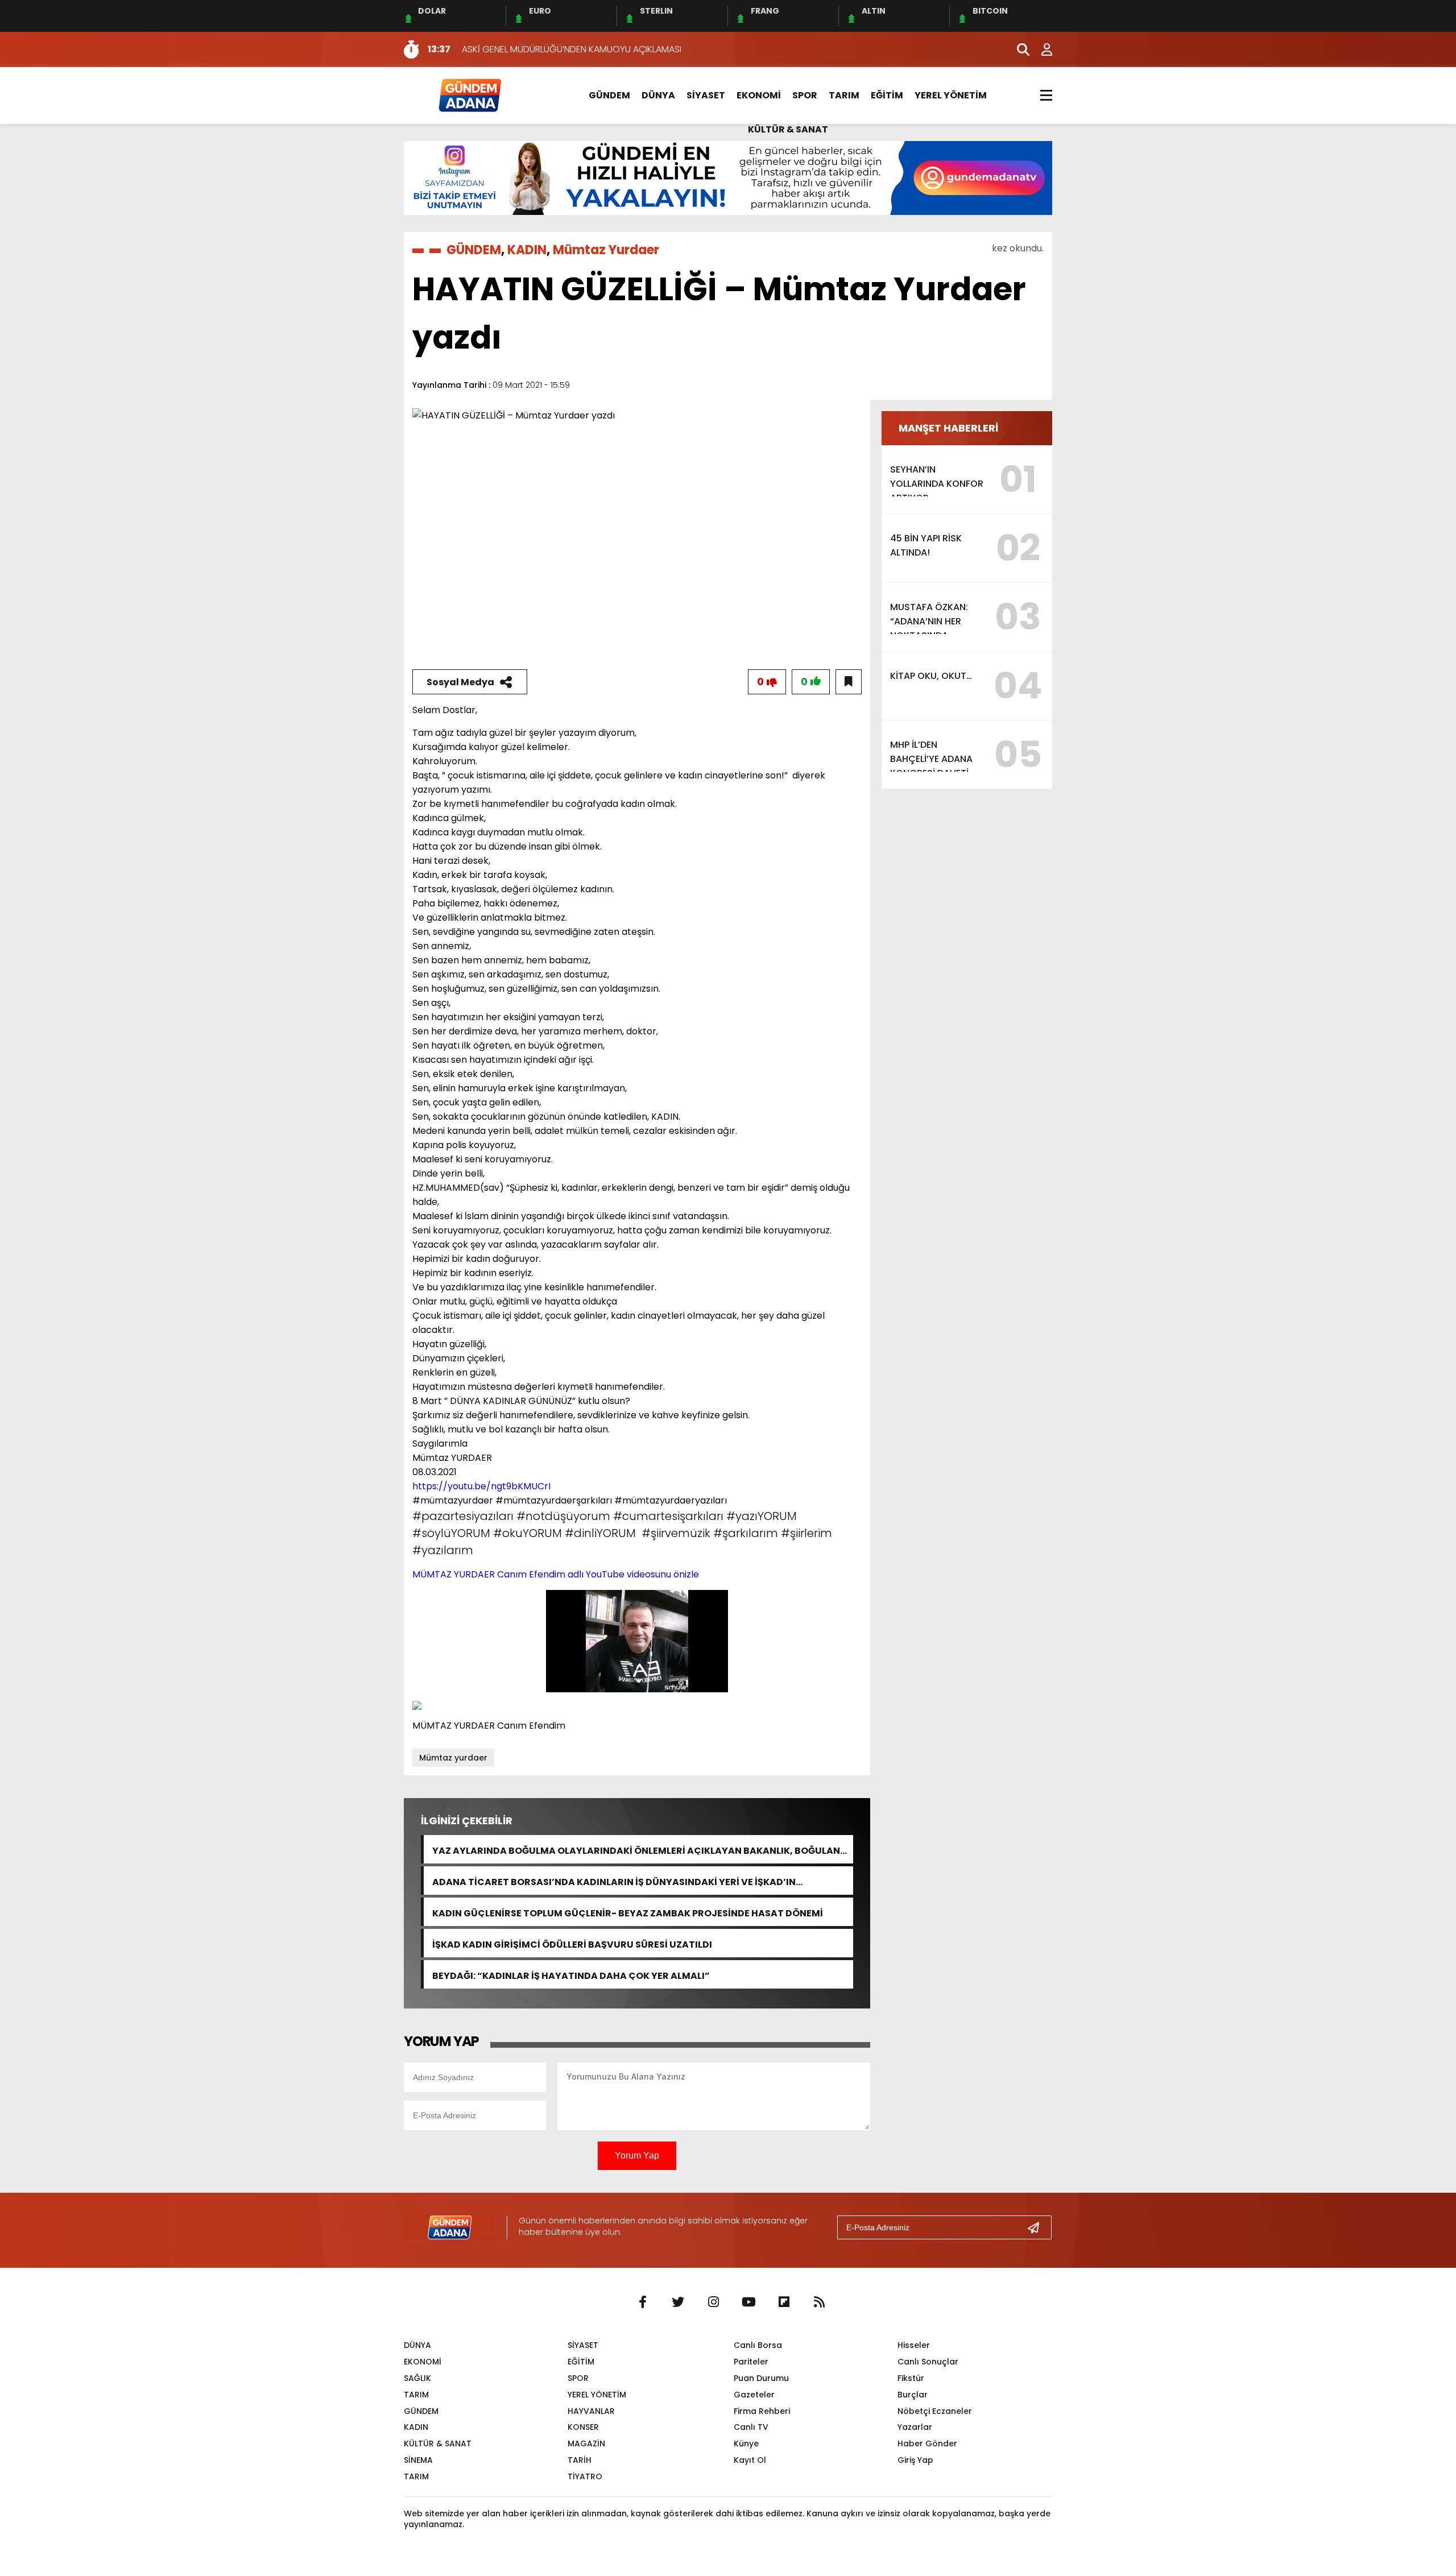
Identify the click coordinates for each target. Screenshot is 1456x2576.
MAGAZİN (586, 2444)
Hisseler (914, 2345)
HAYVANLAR (591, 2411)
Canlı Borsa (758, 2345)
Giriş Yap (915, 2460)
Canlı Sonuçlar (928, 2362)
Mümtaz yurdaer (453, 1758)
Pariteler (751, 2362)
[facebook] (643, 2302)
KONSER (583, 2427)
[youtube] (748, 2302)
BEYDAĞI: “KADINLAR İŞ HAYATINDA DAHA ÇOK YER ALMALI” (571, 1975)
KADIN (527, 250)
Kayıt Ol (750, 2460)
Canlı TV (751, 2427)
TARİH (580, 2460)
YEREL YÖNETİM (951, 95)
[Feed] (819, 2302)
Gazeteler (754, 2395)
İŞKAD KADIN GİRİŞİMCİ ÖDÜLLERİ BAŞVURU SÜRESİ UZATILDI (572, 1943)
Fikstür (911, 2378)
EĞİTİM (887, 95)
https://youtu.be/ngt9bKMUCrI (481, 1486)
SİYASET (706, 95)
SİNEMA (418, 2460)
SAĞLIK (417, 2378)
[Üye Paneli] (1041, 49)
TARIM (844, 95)
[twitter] (678, 2302)
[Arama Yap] (1018, 49)
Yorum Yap (637, 2155)
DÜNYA (658, 95)
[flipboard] (784, 2302)
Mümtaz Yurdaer (606, 250)
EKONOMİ (759, 95)
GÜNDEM (609, 95)
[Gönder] (1038, 2227)
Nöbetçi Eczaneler (935, 2411)
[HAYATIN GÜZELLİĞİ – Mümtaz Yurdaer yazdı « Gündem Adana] (469, 95)
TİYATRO (585, 2476)
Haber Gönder (927, 2444)
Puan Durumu (761, 2378)
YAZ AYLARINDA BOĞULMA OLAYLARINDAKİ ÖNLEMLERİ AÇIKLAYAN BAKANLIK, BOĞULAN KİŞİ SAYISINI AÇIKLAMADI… (636, 1850)
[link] (556, 1574)
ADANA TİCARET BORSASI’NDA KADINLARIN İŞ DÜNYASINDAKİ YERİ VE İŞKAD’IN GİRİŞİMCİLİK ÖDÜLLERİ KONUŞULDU (614, 1881)
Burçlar (913, 2395)
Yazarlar (915, 2427)
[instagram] (713, 2302)
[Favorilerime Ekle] (849, 682)
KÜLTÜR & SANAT (788, 129)
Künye (746, 2444)
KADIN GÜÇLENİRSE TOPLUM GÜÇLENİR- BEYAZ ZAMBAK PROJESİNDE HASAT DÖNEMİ (628, 1912)
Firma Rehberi (762, 2411)
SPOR (805, 95)
